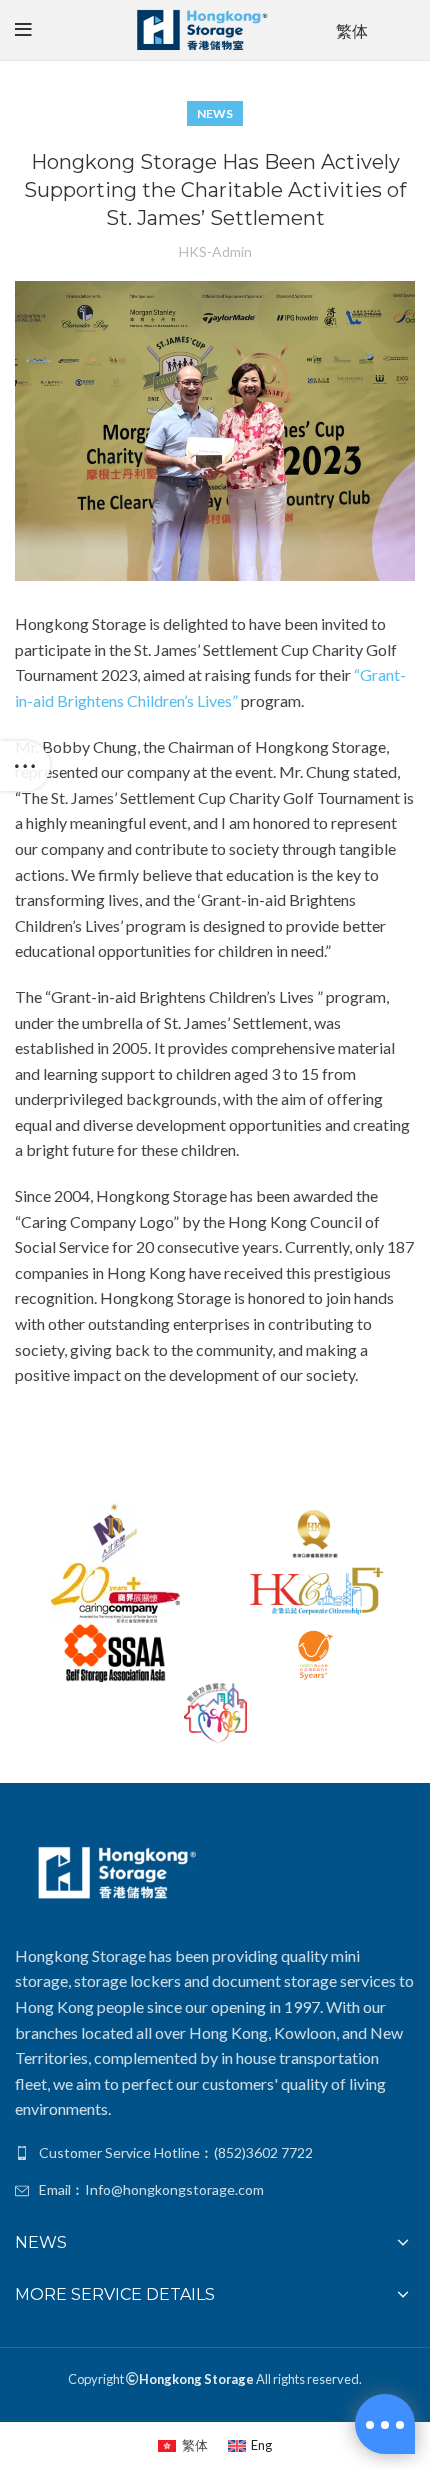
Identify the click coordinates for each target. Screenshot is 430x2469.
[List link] (215, 2153)
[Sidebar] (25, 766)
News (215, 113)
